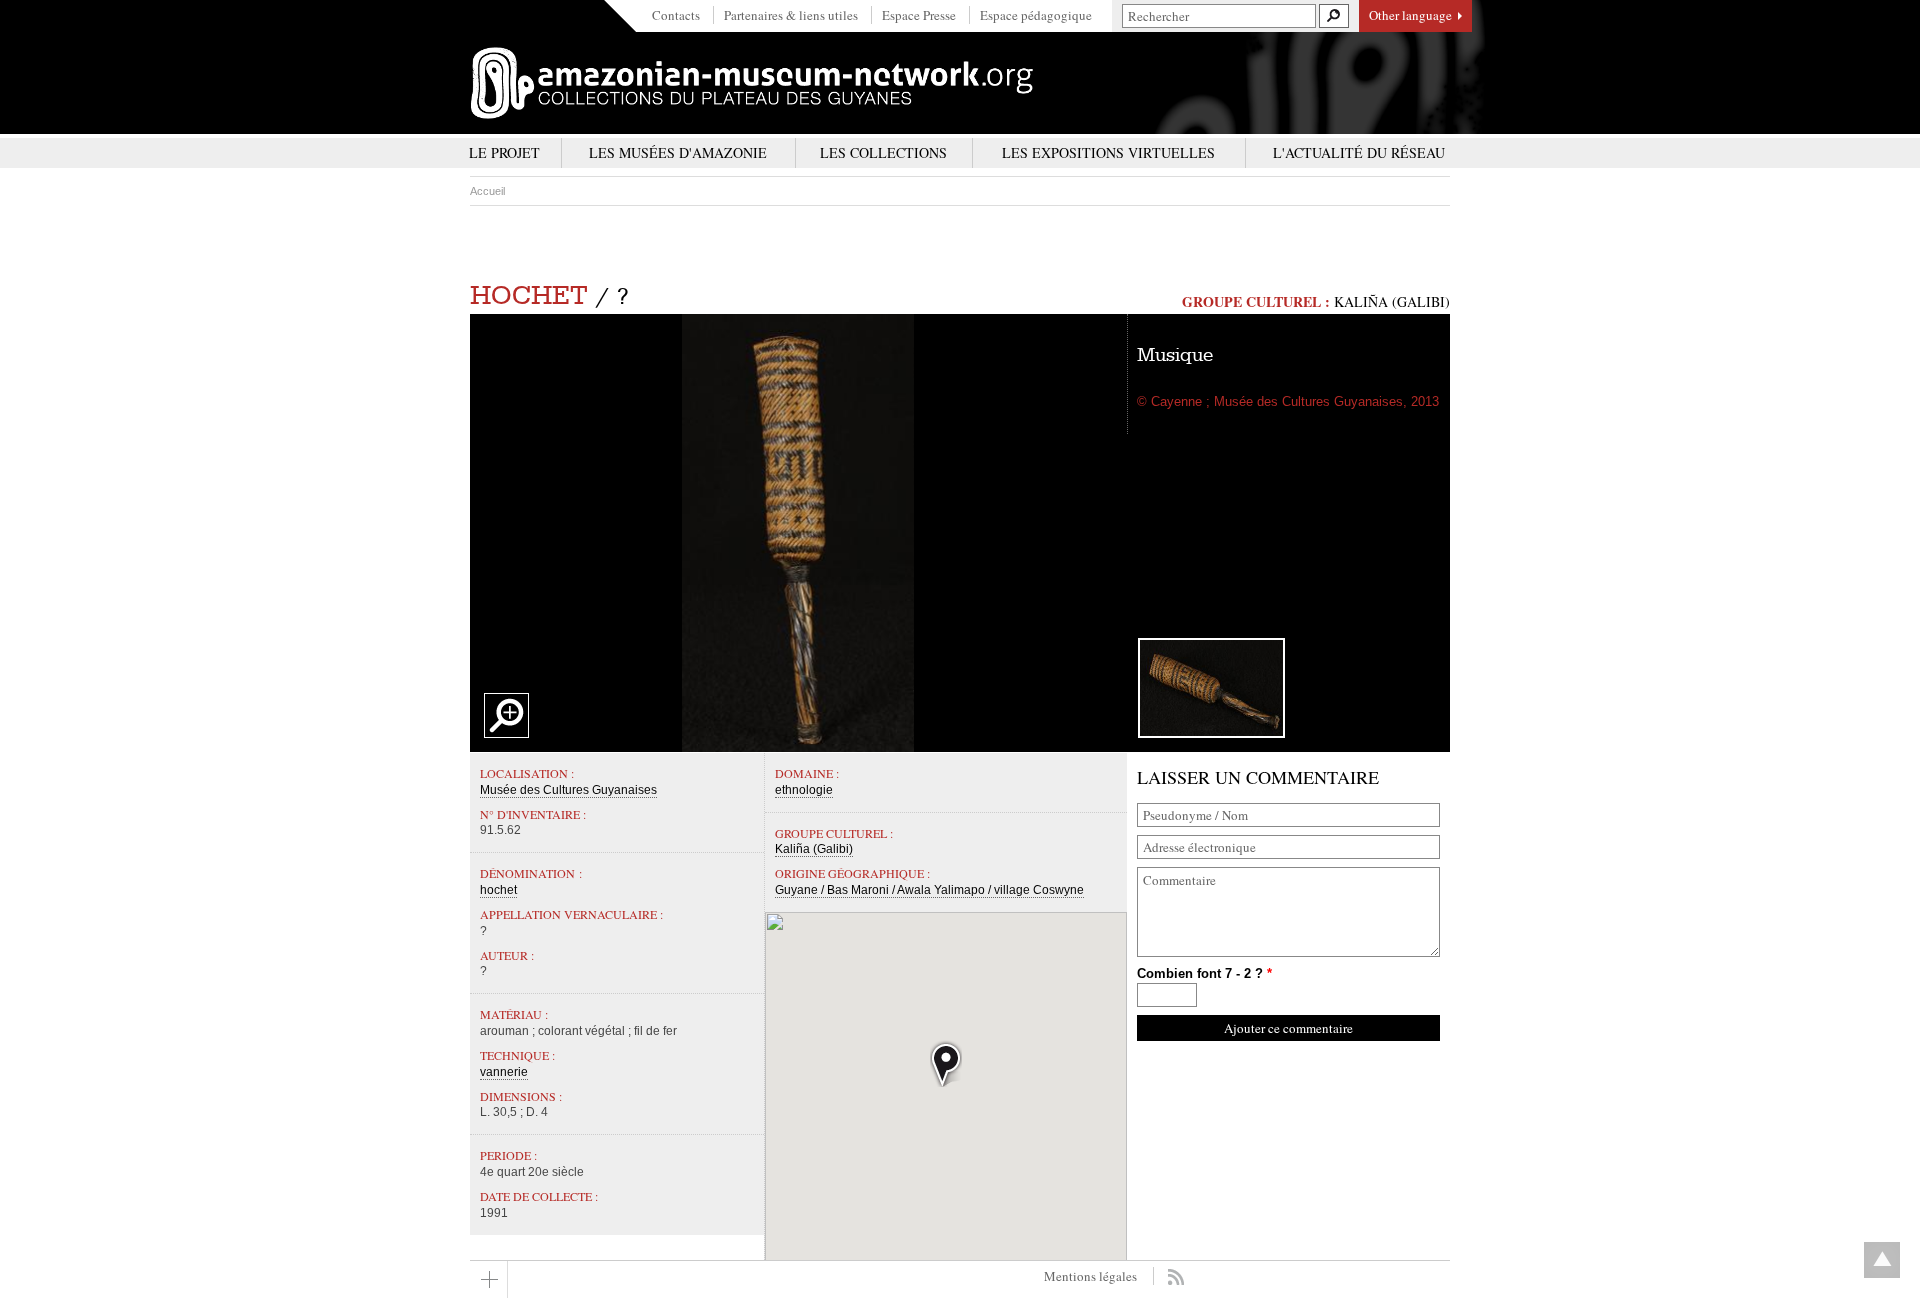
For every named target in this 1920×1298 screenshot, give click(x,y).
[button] (946, 1063)
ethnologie (804, 790)
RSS (1175, 1277)
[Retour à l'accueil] (752, 83)
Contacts (676, 15)
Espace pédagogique (1036, 15)
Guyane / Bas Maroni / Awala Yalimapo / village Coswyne (929, 890)
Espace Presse (919, 15)
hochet (529, 295)
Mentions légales (1090, 1276)
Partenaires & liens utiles (791, 15)
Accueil (487, 191)
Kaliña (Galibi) (1392, 301)
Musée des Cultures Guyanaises (568, 790)
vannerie (504, 1072)
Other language (1410, 15)
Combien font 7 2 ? (1204, 973)
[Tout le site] (489, 1279)
